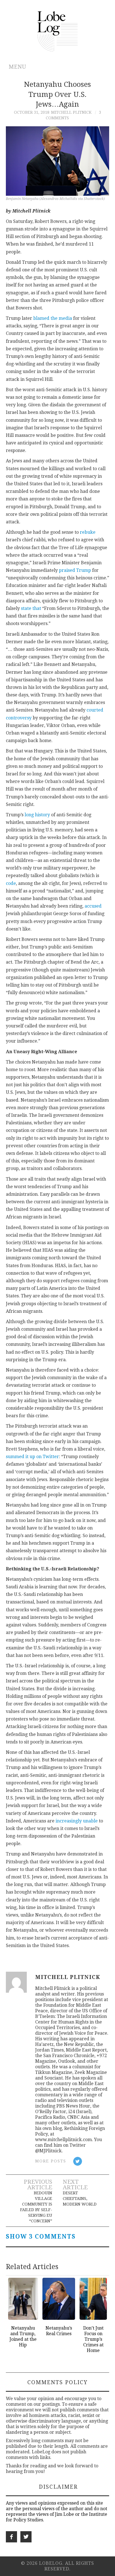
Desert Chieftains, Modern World (80, 2199)
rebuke (88, 532)
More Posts (51, 2161)
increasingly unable (77, 1821)
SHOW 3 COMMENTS (41, 2237)
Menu (17, 67)
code (11, 883)
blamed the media (53, 318)
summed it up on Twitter (32, 1457)
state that (31, 608)
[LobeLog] (58, 31)
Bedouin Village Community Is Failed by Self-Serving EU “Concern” (36, 2207)
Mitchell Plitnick (71, 112)
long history (37, 815)
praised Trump (75, 570)
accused (93, 906)
